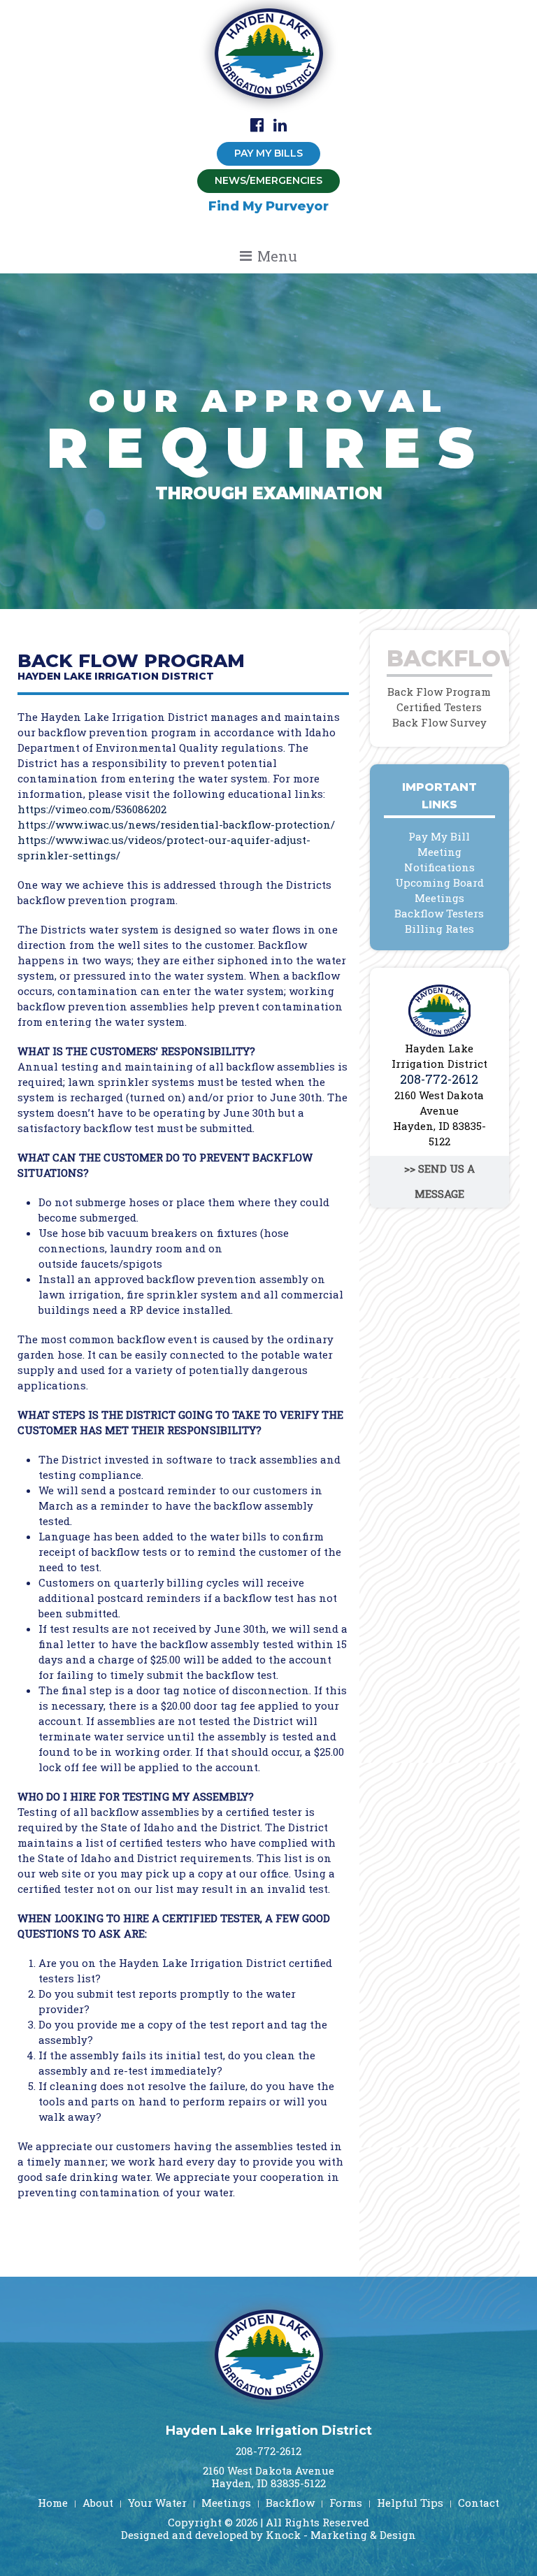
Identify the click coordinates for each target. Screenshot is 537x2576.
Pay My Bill (439, 836)
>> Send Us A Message (439, 1181)
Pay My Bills (268, 153)
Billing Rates (439, 929)
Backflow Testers (439, 913)
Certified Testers (439, 707)
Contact (479, 2503)
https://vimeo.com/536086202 (92, 809)
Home (53, 2503)
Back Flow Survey (439, 722)
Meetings (226, 2503)
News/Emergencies (268, 180)
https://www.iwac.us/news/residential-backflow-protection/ (176, 824)
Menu (277, 256)
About (98, 2503)
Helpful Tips (410, 2503)
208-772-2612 (439, 1079)
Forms (346, 2503)
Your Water (157, 2503)
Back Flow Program (439, 692)
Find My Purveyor (268, 206)
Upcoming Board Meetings (439, 890)
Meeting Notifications (439, 859)
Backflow (290, 2503)
